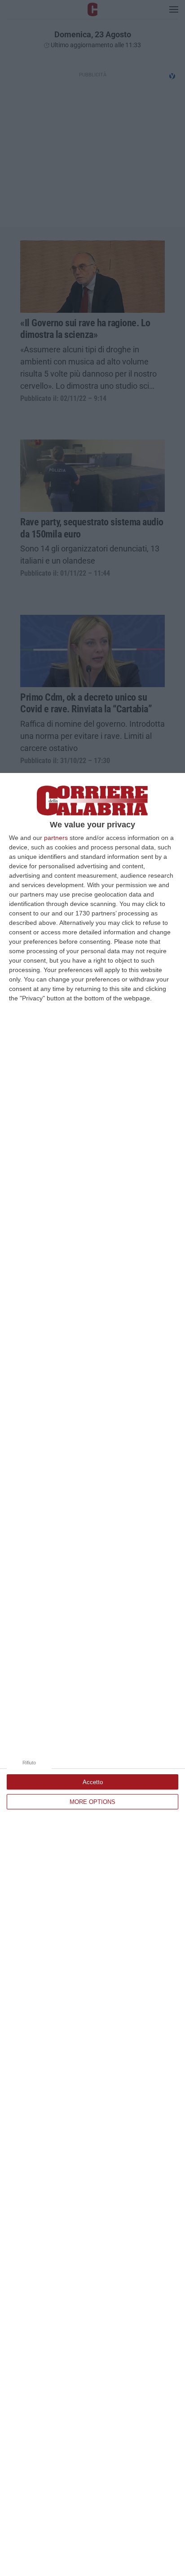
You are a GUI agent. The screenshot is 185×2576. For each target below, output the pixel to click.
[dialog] (92, 1674)
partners (56, 838)
